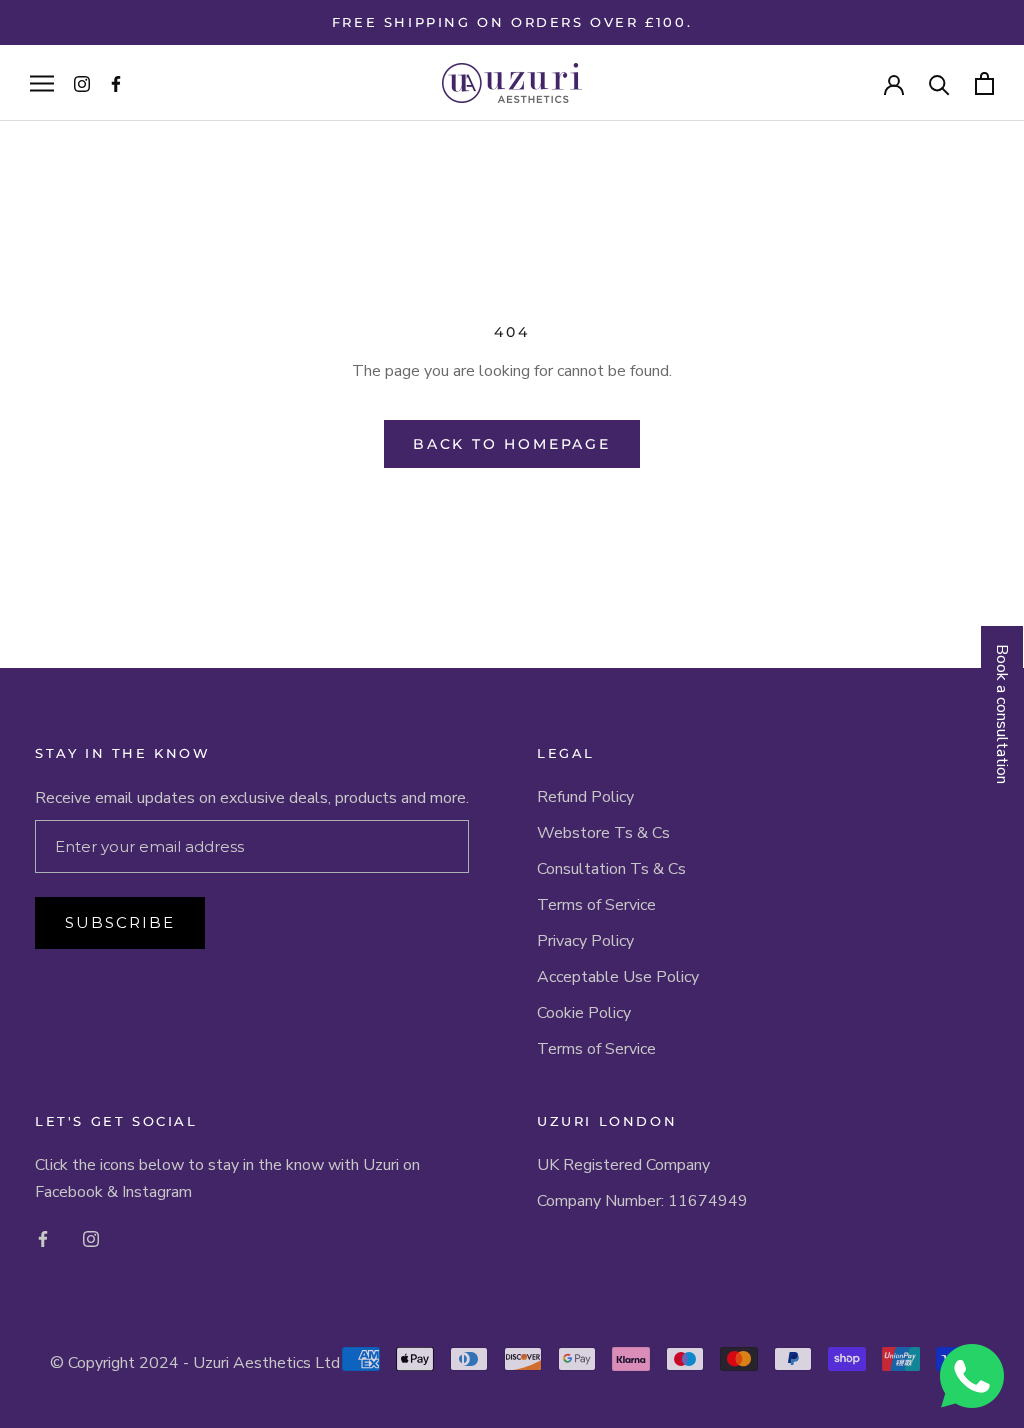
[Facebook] (43, 1238)
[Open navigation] (42, 83)
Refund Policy (585, 797)
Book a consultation (1002, 714)
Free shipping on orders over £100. (512, 22)
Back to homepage (512, 444)
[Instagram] (91, 1238)
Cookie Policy (584, 1013)
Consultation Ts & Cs (611, 869)
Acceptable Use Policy (618, 977)
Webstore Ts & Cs (603, 833)
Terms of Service (596, 905)
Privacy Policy (585, 941)
